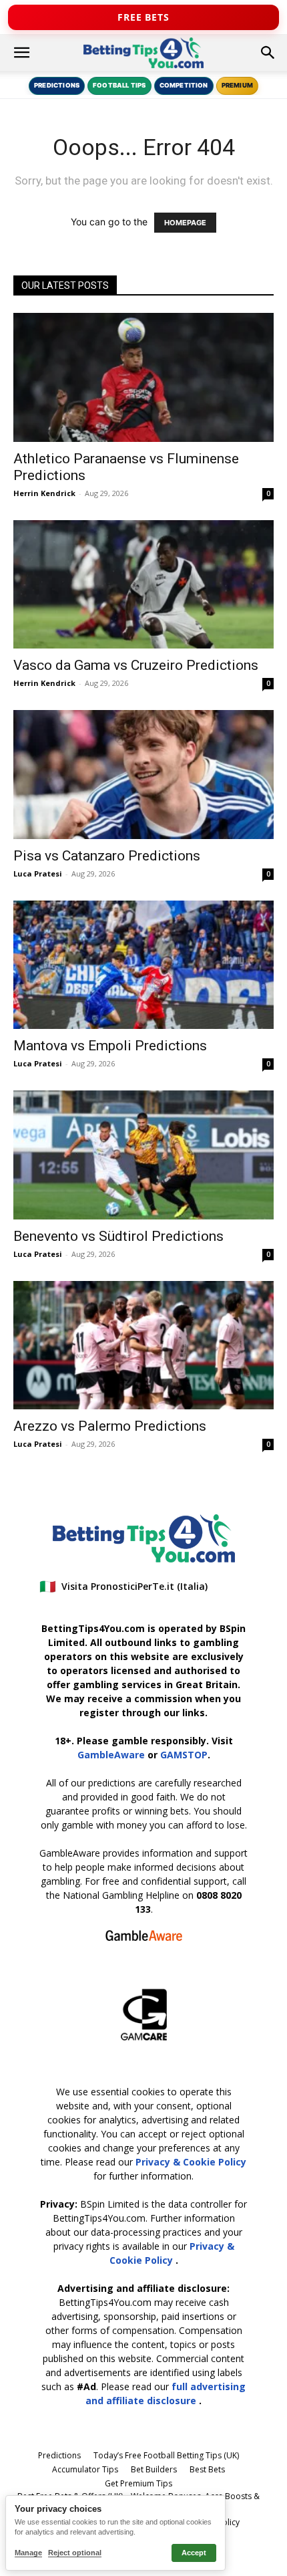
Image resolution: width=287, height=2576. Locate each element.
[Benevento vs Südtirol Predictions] (143, 1155)
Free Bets (143, 17)
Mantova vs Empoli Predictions (110, 1046)
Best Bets (207, 2469)
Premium (237, 85)
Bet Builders (154, 2469)
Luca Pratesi (38, 873)
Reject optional (75, 2553)
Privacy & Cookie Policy (191, 2162)
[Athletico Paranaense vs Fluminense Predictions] (143, 377)
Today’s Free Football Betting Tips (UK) (166, 2455)
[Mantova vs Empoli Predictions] (143, 965)
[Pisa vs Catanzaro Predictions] (143, 775)
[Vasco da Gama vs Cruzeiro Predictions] (143, 585)
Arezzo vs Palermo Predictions (110, 1426)
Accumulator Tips (85, 2469)
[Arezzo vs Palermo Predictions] (143, 1345)
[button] (21, 53)
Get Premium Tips (138, 2483)
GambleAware (111, 1755)
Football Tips (119, 85)
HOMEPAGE (185, 223)
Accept (194, 2553)
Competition (184, 85)
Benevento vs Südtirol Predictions (118, 1236)
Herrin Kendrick (44, 493)
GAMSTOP (184, 1755)
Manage (28, 2553)
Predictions (57, 85)
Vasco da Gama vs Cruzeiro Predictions (136, 665)
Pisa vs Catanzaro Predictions (107, 856)
